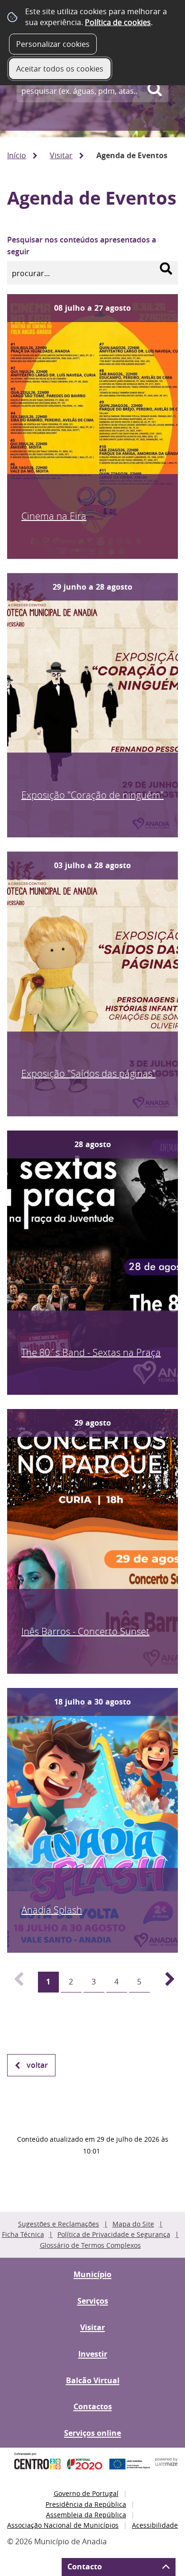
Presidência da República (86, 2504)
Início (17, 155)
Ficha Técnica (23, 2234)
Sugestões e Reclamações (59, 2224)
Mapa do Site (133, 2224)
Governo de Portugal (86, 2493)
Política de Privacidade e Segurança (114, 2234)
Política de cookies (118, 22)
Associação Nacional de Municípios (63, 2525)
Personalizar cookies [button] (53, 44)
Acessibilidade (155, 2525)
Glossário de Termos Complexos (90, 2245)
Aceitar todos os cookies (60, 69)
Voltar (37, 2065)
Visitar (61, 155)
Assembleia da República (86, 2515)
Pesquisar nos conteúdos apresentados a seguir (82, 246)
